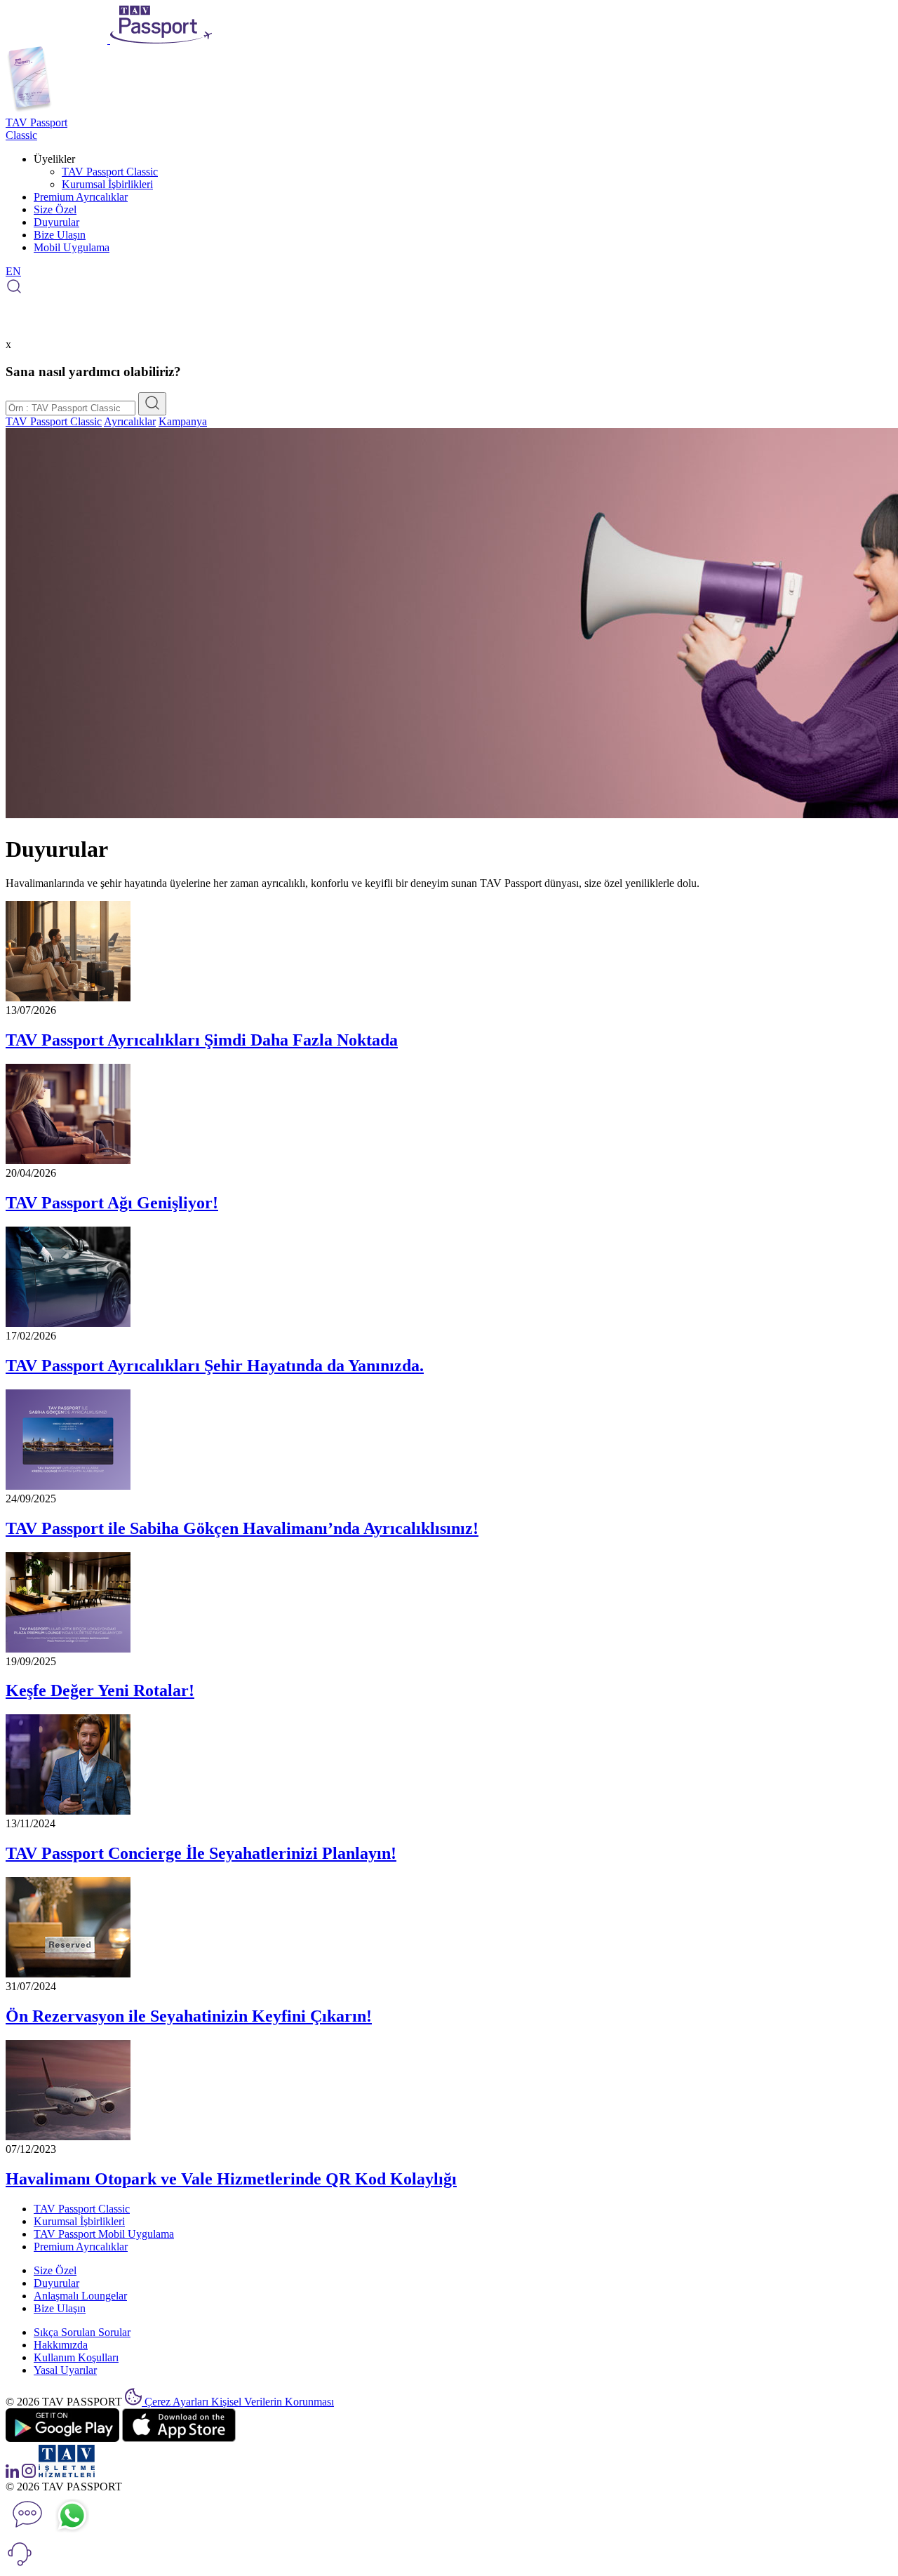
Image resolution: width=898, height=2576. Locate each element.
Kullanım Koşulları (76, 2357)
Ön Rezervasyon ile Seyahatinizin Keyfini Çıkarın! (189, 2016)
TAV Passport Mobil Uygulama (104, 2234)
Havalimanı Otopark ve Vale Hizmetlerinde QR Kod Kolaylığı (231, 2179)
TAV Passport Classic (110, 172)
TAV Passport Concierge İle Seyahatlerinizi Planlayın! (201, 1853)
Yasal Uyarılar (65, 2370)
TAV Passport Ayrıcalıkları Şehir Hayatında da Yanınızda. (215, 1366)
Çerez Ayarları (178, 2402)
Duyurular (56, 222)
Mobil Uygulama (72, 247)
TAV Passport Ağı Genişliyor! (112, 1203)
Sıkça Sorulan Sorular (82, 2332)
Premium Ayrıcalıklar (81, 197)
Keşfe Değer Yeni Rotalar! (100, 1690)
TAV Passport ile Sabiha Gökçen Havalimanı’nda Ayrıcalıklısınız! (242, 1528)
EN (13, 271)
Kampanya (183, 421)
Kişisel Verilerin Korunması (273, 2402)
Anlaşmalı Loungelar (80, 2296)
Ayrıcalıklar (130, 421)
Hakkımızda (61, 2345)
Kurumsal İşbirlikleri (107, 184)
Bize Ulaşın (60, 235)
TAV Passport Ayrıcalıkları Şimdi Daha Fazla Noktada (202, 1040)
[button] (20, 2564)
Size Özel (55, 209)
